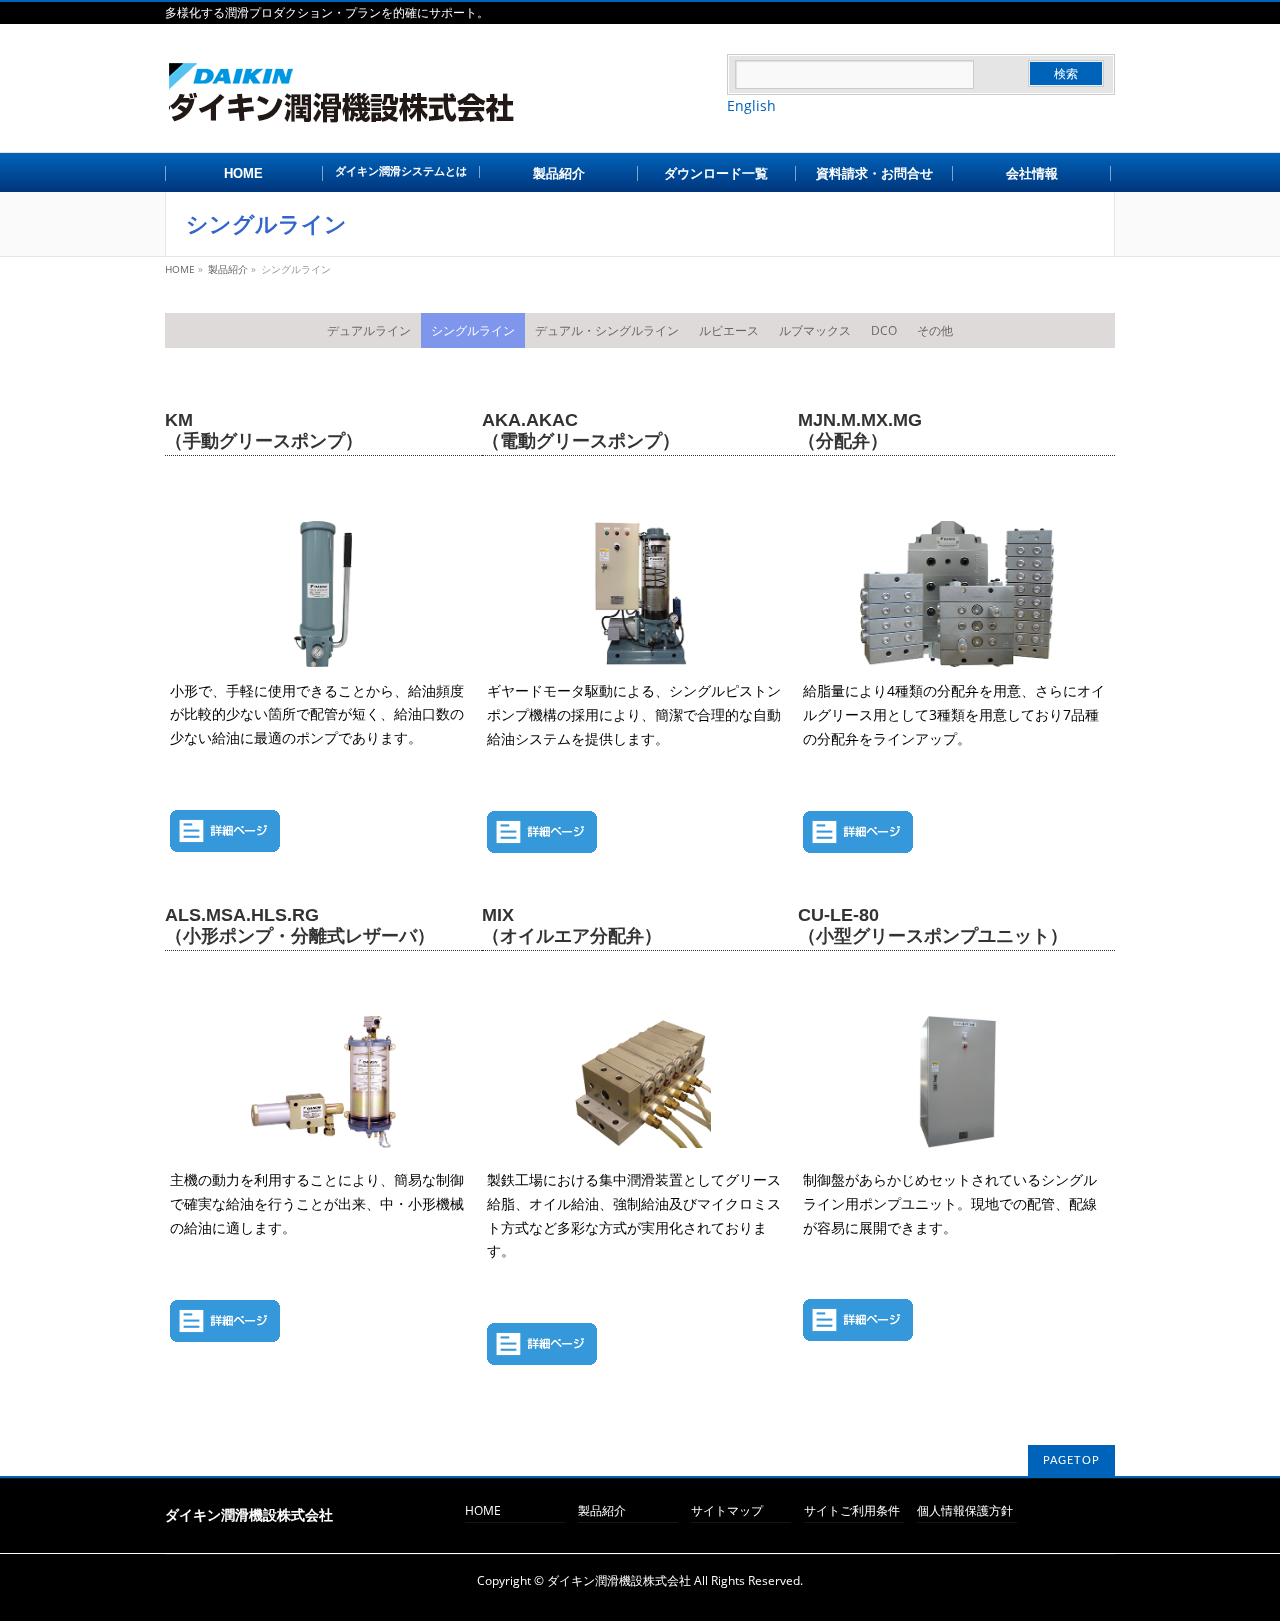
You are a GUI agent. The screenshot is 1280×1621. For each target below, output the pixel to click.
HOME (483, 1511)
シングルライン (473, 330)
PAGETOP (1071, 1460)
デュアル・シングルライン (607, 330)
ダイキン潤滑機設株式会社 (619, 1580)
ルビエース (729, 330)
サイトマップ (727, 1511)
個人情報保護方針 (965, 1511)
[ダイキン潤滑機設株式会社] (446, 108)
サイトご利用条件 (852, 1511)
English (751, 105)
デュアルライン (369, 330)
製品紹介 (602, 1511)
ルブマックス (815, 330)
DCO (884, 330)
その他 (935, 330)
